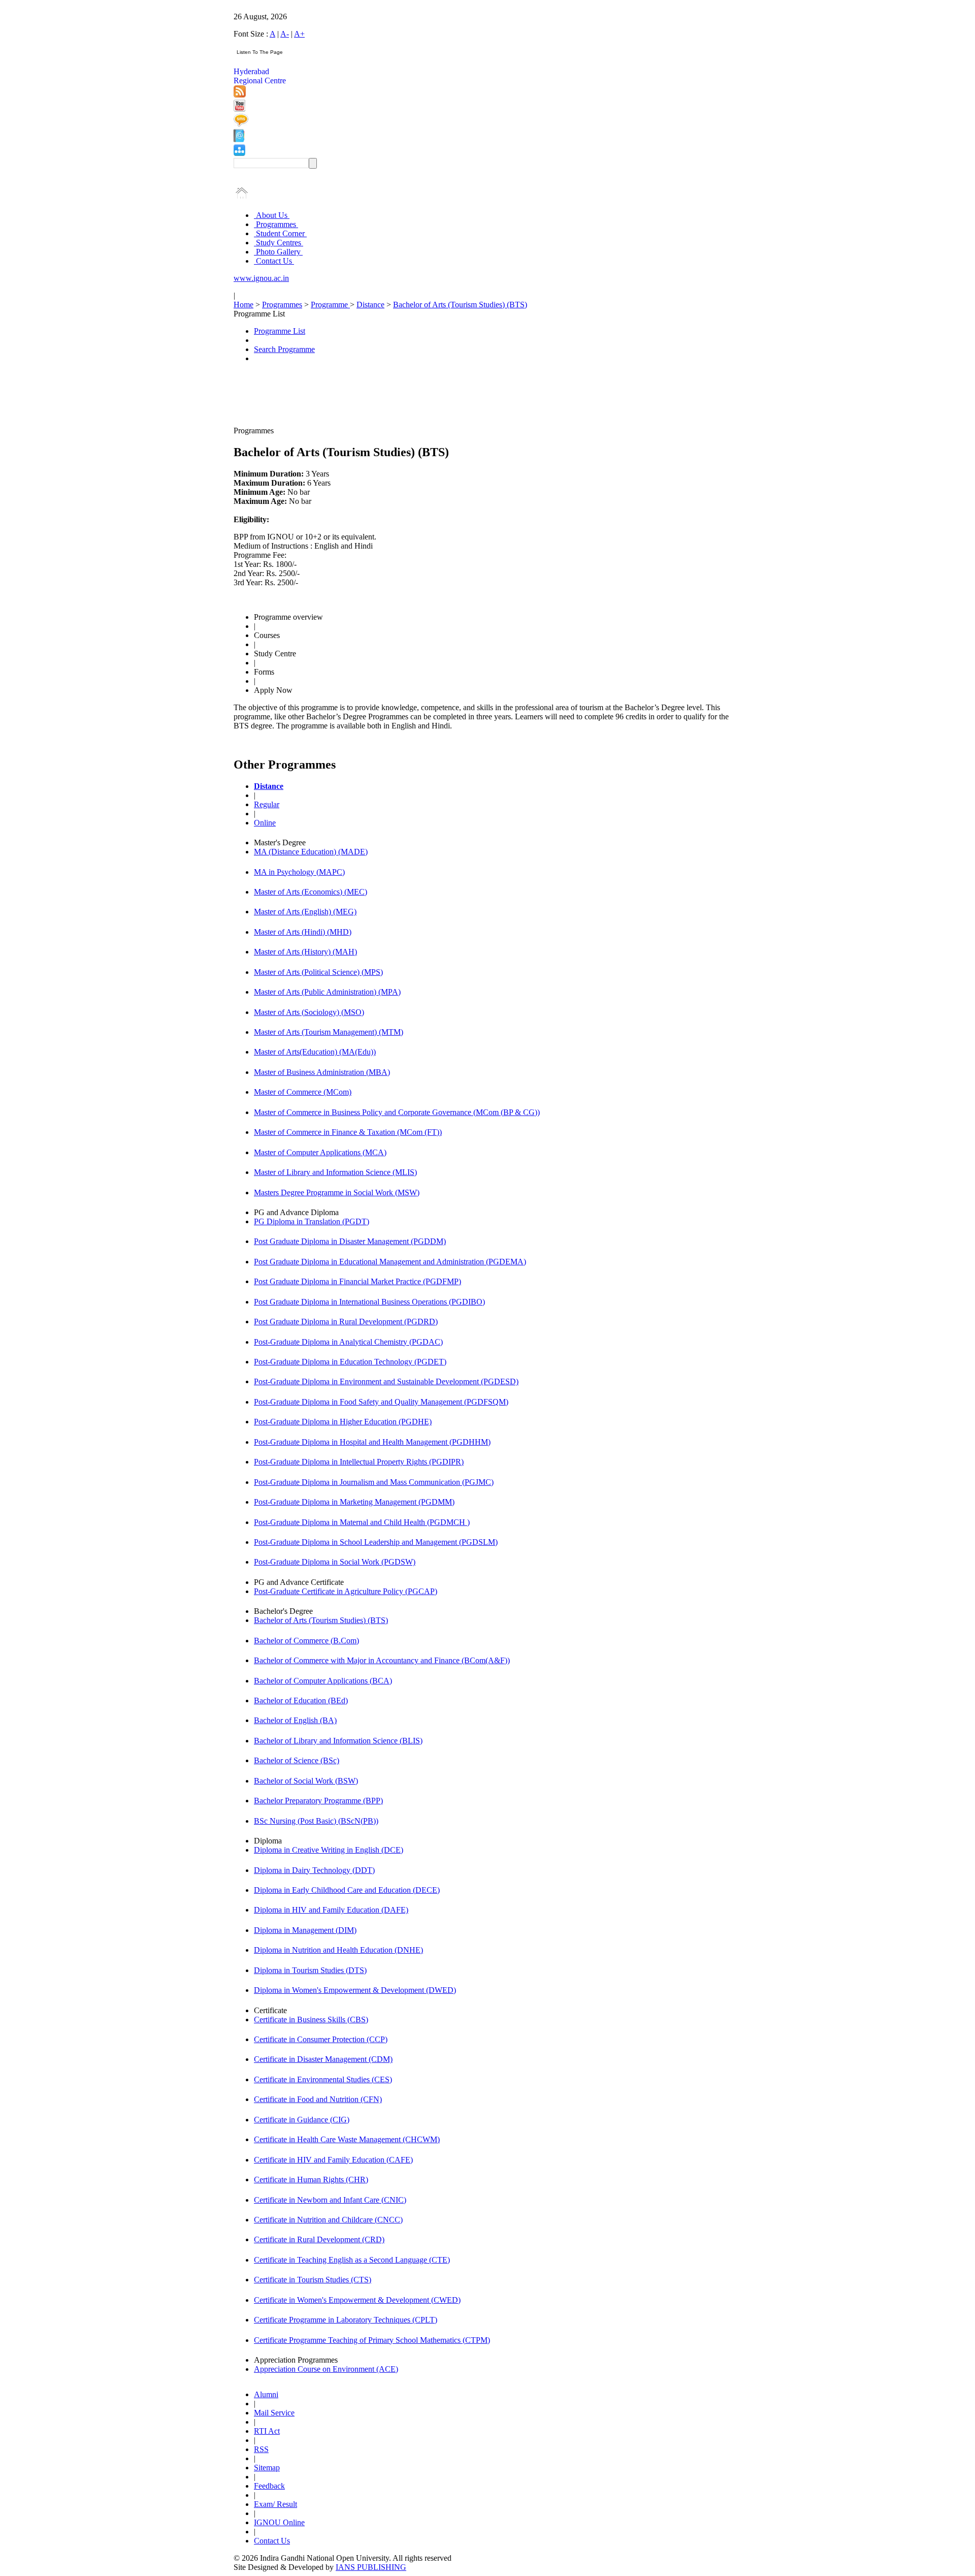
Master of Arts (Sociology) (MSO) (309, 1012)
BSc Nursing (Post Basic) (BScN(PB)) (316, 1821)
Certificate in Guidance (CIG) (302, 2120)
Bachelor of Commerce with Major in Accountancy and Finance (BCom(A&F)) (382, 1660)
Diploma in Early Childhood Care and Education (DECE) (347, 1890)
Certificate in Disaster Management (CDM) (323, 2059)
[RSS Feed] (240, 95)
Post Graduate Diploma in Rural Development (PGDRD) (346, 1322)
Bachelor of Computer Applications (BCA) (323, 1681)
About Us (272, 215)
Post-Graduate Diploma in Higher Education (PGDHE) (343, 1422)
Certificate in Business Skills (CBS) (311, 2020)
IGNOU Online (279, 2522)
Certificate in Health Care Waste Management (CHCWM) (347, 2139)
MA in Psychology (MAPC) (299, 872)
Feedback (269, 2486)
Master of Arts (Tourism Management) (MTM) (329, 1032)
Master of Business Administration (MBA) (322, 1072)
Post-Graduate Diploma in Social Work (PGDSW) (335, 1562)
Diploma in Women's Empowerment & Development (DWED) (355, 1990)
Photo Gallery (278, 252)
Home (243, 305)
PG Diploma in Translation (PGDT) (312, 1221)
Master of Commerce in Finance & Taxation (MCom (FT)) (348, 1132)
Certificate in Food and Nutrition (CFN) (318, 2099)
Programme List (280, 331)
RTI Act (267, 2431)
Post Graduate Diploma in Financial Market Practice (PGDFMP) (357, 1281)
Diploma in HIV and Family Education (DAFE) (331, 1910)
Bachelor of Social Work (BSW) (306, 1781)
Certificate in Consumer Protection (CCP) (321, 2039)
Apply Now (273, 690)
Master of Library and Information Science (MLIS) (335, 1172)
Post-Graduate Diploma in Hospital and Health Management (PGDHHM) (372, 1442)
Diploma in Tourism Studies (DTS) (310, 1970)
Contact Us (274, 261)
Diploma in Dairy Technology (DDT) (314, 1870)
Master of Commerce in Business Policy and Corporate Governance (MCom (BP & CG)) (397, 1112)
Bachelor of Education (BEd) (301, 1700)
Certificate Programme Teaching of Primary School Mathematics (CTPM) (372, 2340)
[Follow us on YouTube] (239, 109)
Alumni (266, 2394)
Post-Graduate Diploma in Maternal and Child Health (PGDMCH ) (362, 1522)
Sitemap (267, 2468)
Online (265, 823)
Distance (370, 305)
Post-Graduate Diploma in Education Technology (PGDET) (350, 1362)
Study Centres (279, 243)
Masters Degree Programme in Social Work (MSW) (337, 1192)
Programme (330, 305)
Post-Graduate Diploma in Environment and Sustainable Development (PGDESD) (386, 1381)
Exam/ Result (275, 2504)
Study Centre (275, 654)
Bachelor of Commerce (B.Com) (306, 1641)
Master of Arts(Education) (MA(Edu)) (315, 1052)
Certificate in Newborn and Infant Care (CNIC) (330, 2200)
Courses (267, 635)
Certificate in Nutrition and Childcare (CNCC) (328, 2220)
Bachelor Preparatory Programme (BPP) (318, 1801)
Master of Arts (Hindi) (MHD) (303, 932)
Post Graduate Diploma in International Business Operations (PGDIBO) (369, 1302)
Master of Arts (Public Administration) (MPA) (327, 992)
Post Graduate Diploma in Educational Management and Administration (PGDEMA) (390, 1262)
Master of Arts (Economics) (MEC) (311, 892)
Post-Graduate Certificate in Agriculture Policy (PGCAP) (346, 1591)
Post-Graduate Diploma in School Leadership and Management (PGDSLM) (376, 1542)
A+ (299, 34)
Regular (267, 804)
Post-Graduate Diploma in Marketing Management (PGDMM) (354, 1502)
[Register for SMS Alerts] (241, 124)
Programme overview (288, 617)
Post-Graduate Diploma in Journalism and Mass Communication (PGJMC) (374, 1482)
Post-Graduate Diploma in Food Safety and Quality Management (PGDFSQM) (381, 1402)
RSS (261, 2449)
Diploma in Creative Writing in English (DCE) (329, 1850)
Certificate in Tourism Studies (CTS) (313, 2280)
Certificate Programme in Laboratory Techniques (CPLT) (346, 2320)
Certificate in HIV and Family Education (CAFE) (333, 2160)
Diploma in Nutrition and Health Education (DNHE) (338, 1950)
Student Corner (280, 233)
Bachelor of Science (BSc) (297, 1760)
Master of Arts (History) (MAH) (305, 952)
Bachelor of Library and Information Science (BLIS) (338, 1741)
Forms (264, 672)
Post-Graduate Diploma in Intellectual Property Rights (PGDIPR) (359, 1462)
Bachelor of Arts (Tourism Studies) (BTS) (460, 305)
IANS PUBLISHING (371, 2567)
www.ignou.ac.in (261, 278)
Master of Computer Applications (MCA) (320, 1152)
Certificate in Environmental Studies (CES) (323, 2079)
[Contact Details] (239, 139)
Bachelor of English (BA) (295, 1720)
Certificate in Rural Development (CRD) (319, 2239)
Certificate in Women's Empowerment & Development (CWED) (357, 2300)
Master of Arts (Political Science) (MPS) (318, 972)
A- (285, 34)
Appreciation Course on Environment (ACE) (326, 2369)
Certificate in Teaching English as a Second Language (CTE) (352, 2260)
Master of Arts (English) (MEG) (305, 912)
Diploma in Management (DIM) (305, 1930)
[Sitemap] (239, 153)
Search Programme (284, 349)
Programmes (276, 224)
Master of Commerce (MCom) (303, 1092)
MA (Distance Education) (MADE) (311, 852)
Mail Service (274, 2413)
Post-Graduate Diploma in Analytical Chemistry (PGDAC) (348, 1342)
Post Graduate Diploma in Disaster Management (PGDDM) (350, 1241)
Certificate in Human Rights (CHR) (311, 2180)
